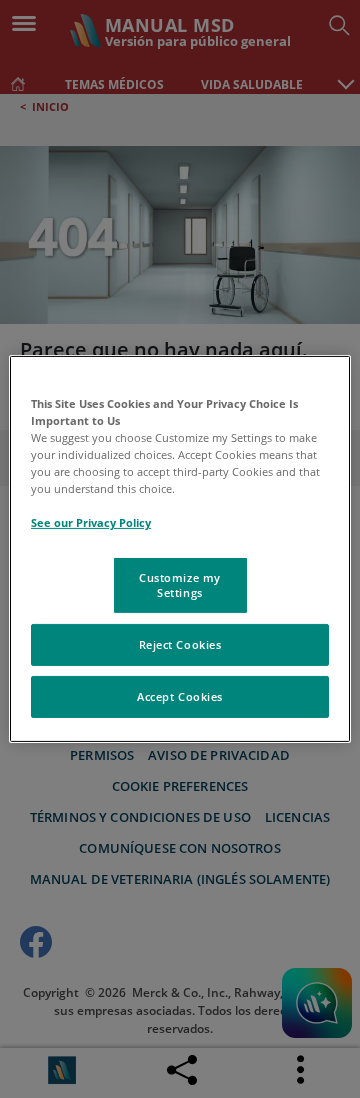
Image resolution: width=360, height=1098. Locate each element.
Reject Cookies (180, 644)
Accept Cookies (180, 696)
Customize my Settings (180, 584)
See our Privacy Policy (91, 522)
